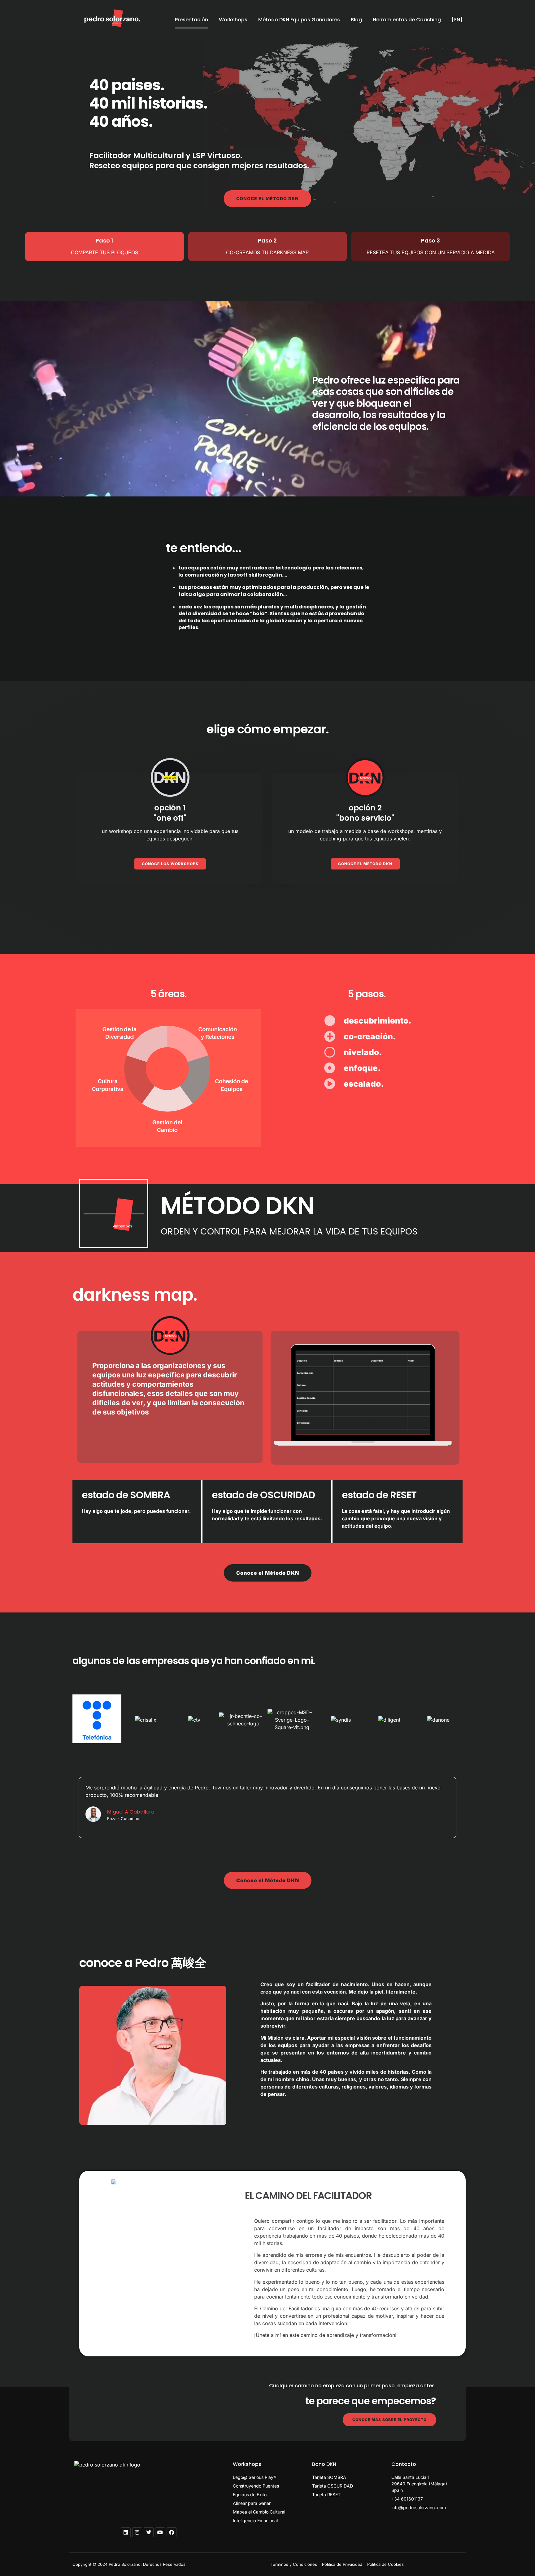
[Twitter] (149, 2532)
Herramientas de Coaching (407, 20)
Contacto (404, 2464)
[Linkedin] (126, 2532)
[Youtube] (160, 2532)
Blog (356, 20)
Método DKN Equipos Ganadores (299, 20)
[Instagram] (137, 2532)
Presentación (191, 20)
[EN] (457, 20)
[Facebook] (172, 2532)
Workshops (233, 20)
